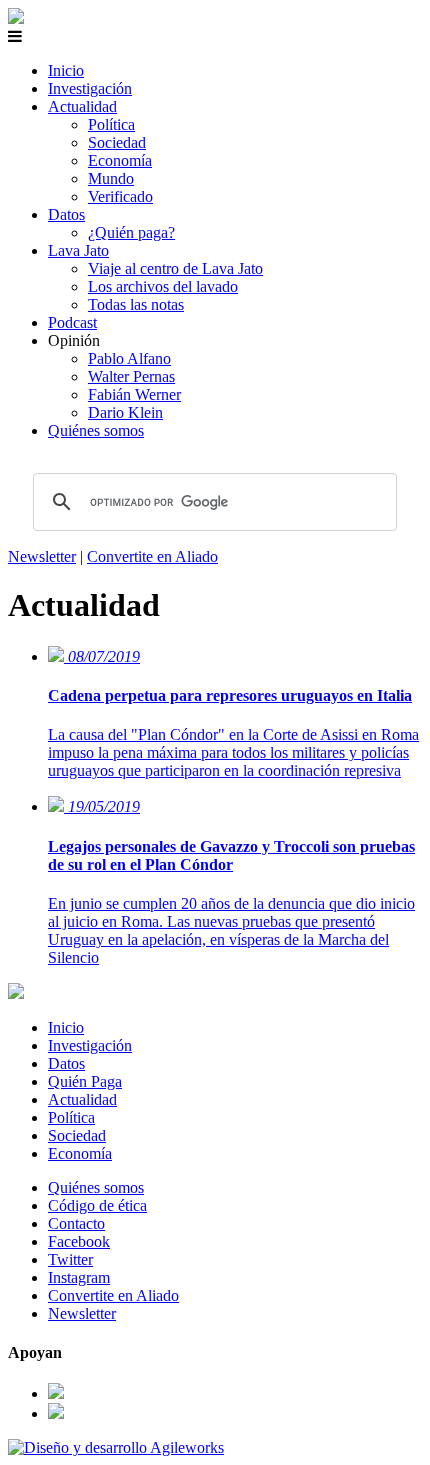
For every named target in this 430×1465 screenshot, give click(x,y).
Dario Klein (125, 412)
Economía (120, 160)
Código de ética (97, 1205)
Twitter (70, 1259)
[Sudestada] (16, 18)
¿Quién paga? (131, 232)
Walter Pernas (131, 376)
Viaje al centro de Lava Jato (175, 268)
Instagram (79, 1277)
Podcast (72, 322)
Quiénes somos (96, 430)
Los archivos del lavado (163, 286)
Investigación (90, 88)
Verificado (120, 196)
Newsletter (42, 556)
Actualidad (82, 106)
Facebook (79, 1241)
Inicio (66, 70)
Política (111, 124)
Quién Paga (85, 1081)
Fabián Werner (134, 394)
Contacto (76, 1223)
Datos (66, 214)
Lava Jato (78, 250)
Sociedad (117, 142)
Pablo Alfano (129, 358)
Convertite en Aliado (152, 556)
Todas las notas (136, 304)
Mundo (111, 178)
